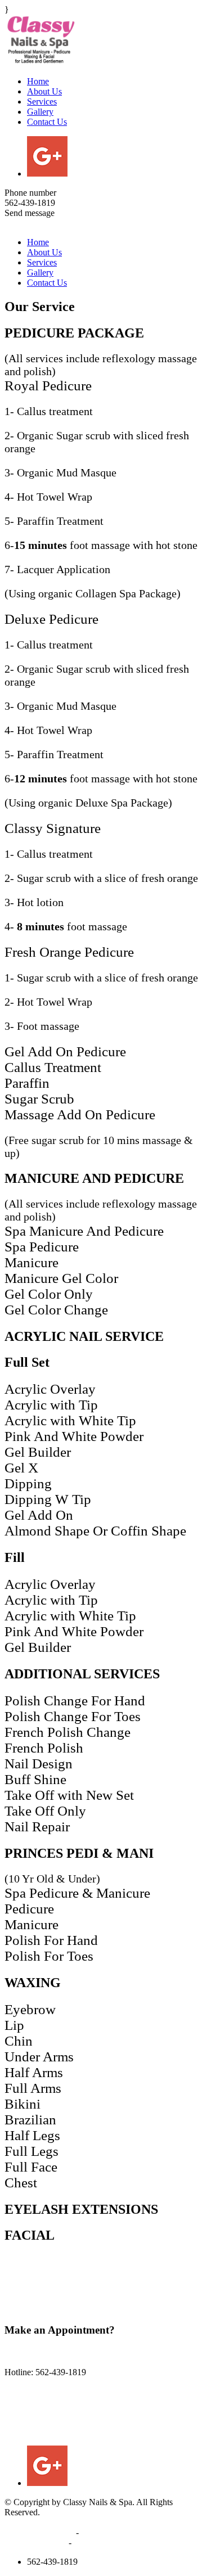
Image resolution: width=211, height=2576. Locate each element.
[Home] (41, 41)
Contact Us (47, 122)
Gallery (40, 112)
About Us (44, 91)
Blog (84, 2543)
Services (42, 102)
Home (38, 81)
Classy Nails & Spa (39, 2532)
